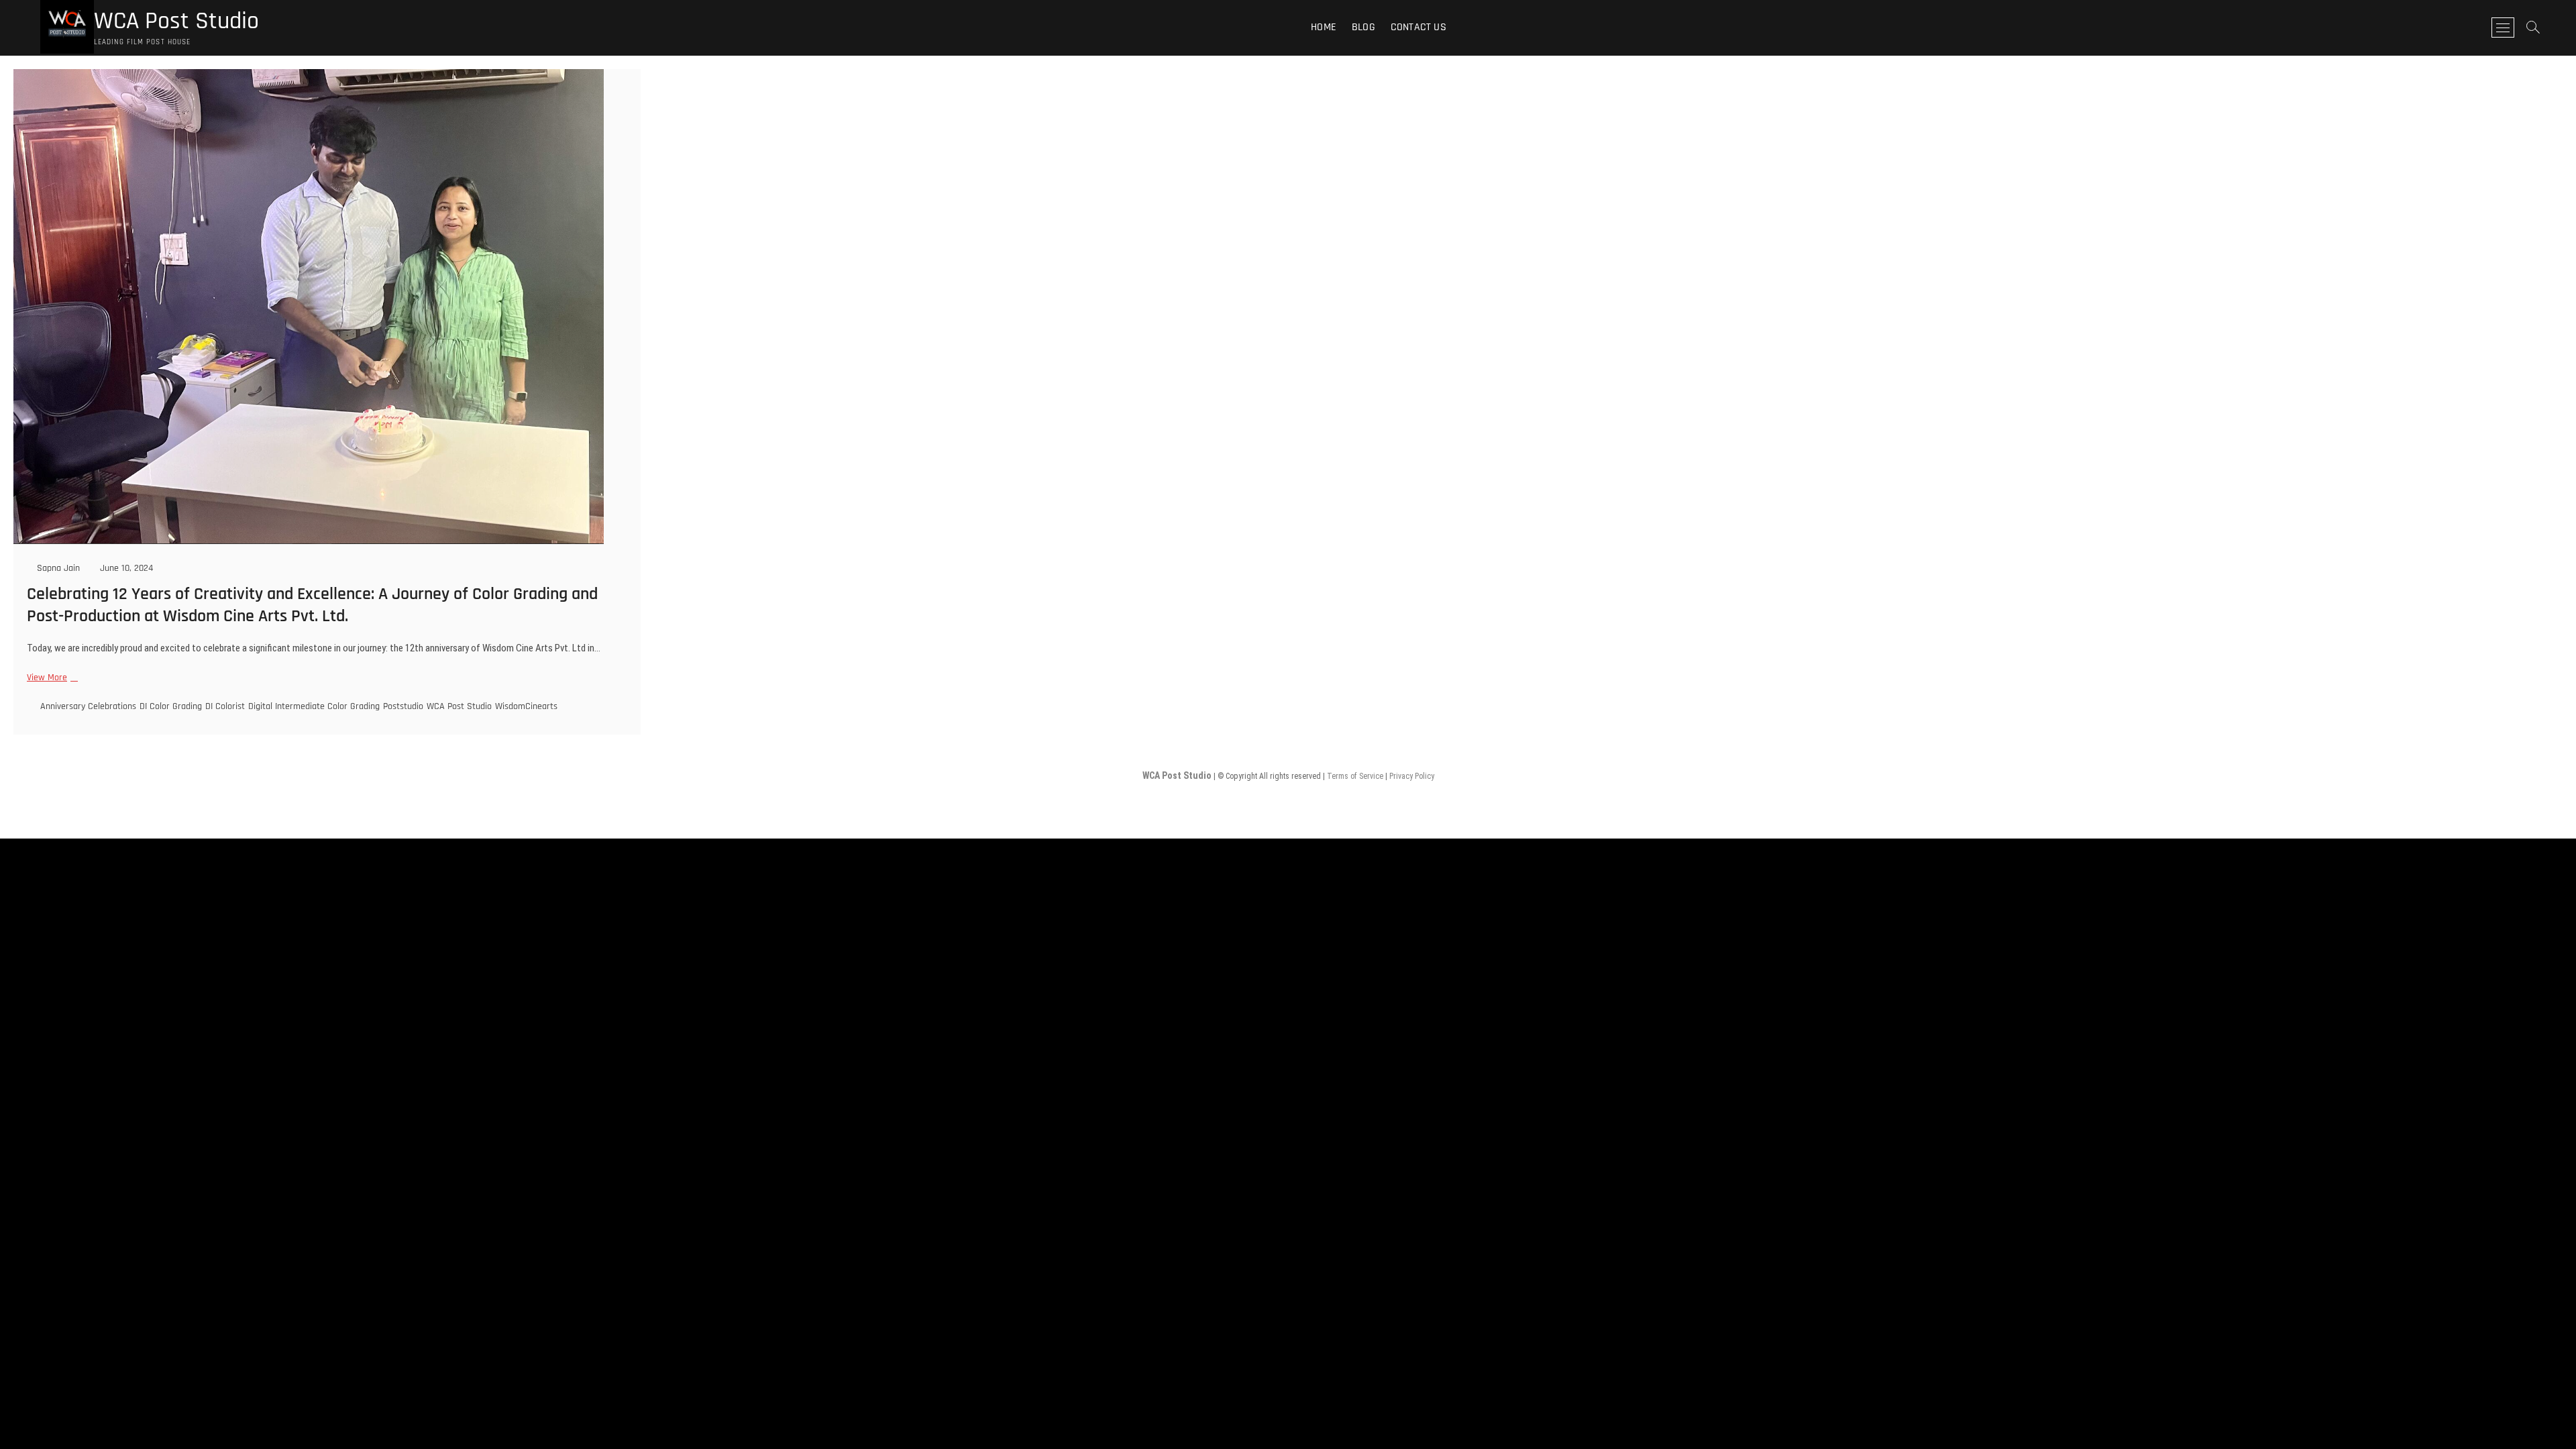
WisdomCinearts (526, 706)
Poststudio (403, 706)
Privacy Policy (1412, 776)
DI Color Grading (171, 706)
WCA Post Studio (176, 21)
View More (51, 678)
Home (1324, 27)
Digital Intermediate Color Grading (314, 706)
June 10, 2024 (125, 568)
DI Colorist (225, 706)
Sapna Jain (57, 568)
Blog (1363, 27)
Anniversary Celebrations (88, 706)
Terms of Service (1355, 776)
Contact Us (1418, 27)
